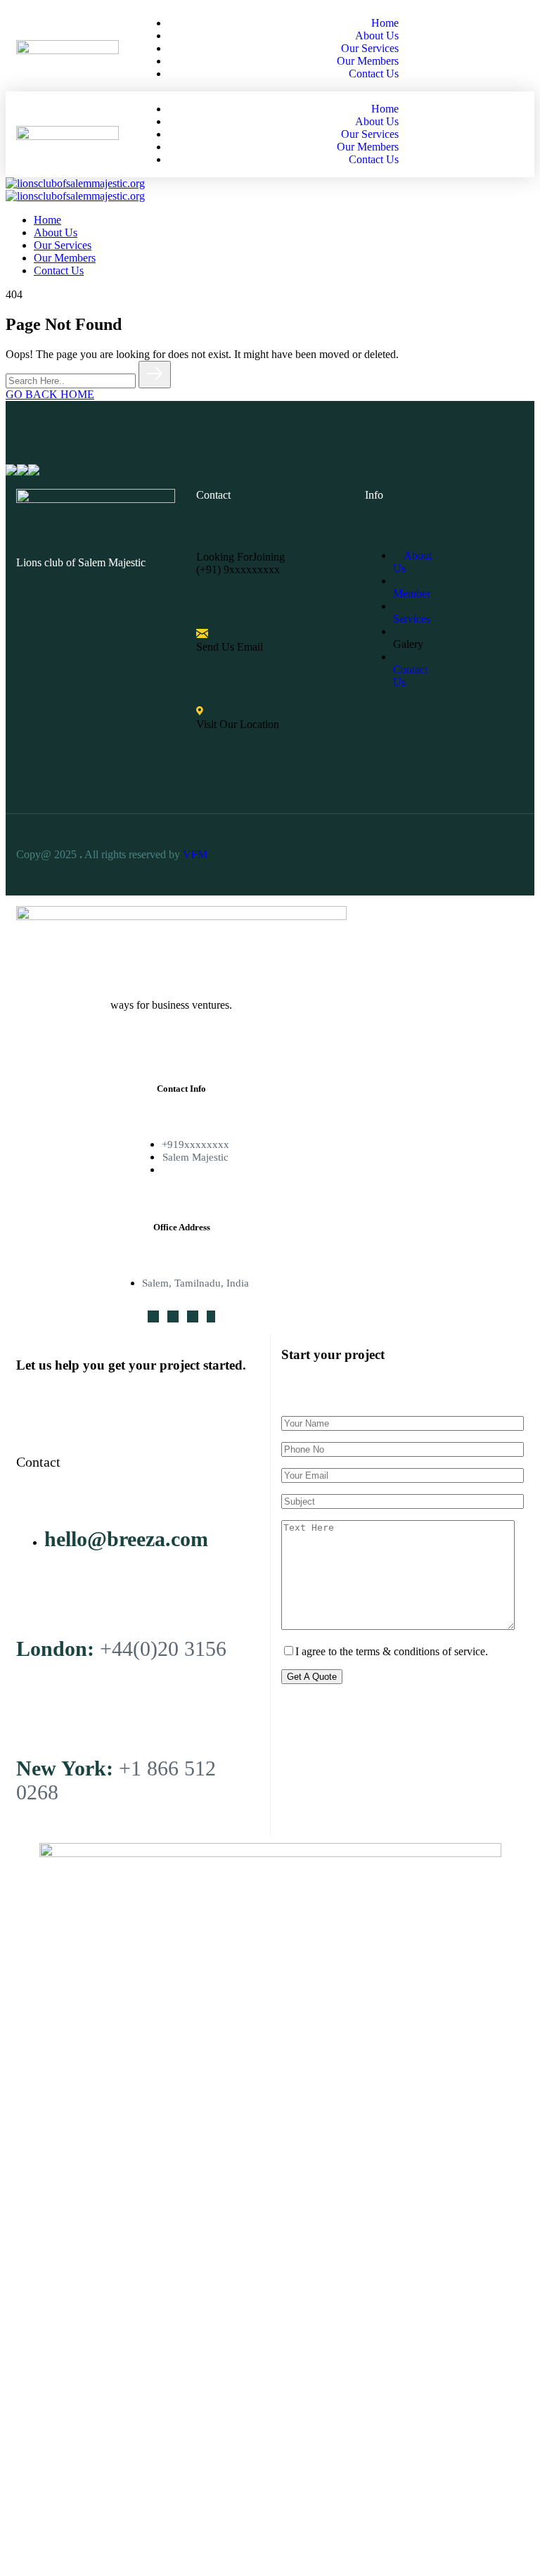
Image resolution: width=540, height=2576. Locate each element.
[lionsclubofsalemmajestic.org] (75, 183)
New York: (65, 1768)
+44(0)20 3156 (163, 1649)
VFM (197, 854)
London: (55, 1649)
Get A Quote (312, 1677)
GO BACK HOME (50, 394)
